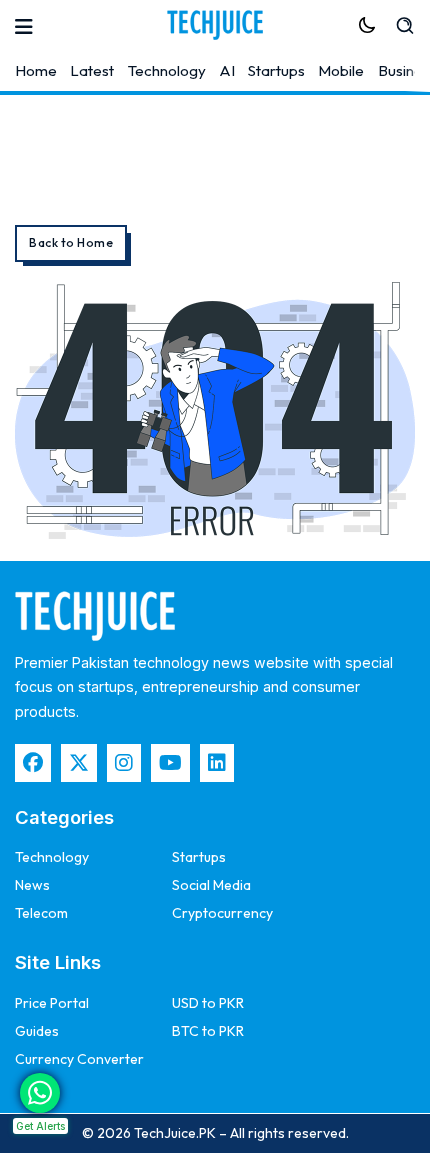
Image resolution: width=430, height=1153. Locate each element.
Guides (37, 1031)
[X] (79, 763)
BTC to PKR (208, 1031)
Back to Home (71, 242)
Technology (167, 70)
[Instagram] (124, 763)
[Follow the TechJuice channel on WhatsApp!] (40, 1093)
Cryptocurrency (222, 913)
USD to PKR (208, 1003)
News (32, 885)
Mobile (341, 70)
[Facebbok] (33, 763)
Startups (276, 70)
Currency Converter (79, 1059)
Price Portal (52, 1003)
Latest (92, 70)
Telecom (41, 913)
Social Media (211, 885)
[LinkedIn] (217, 763)
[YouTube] (170, 763)
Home (36, 70)
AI (227, 70)
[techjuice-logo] (215, 25)
